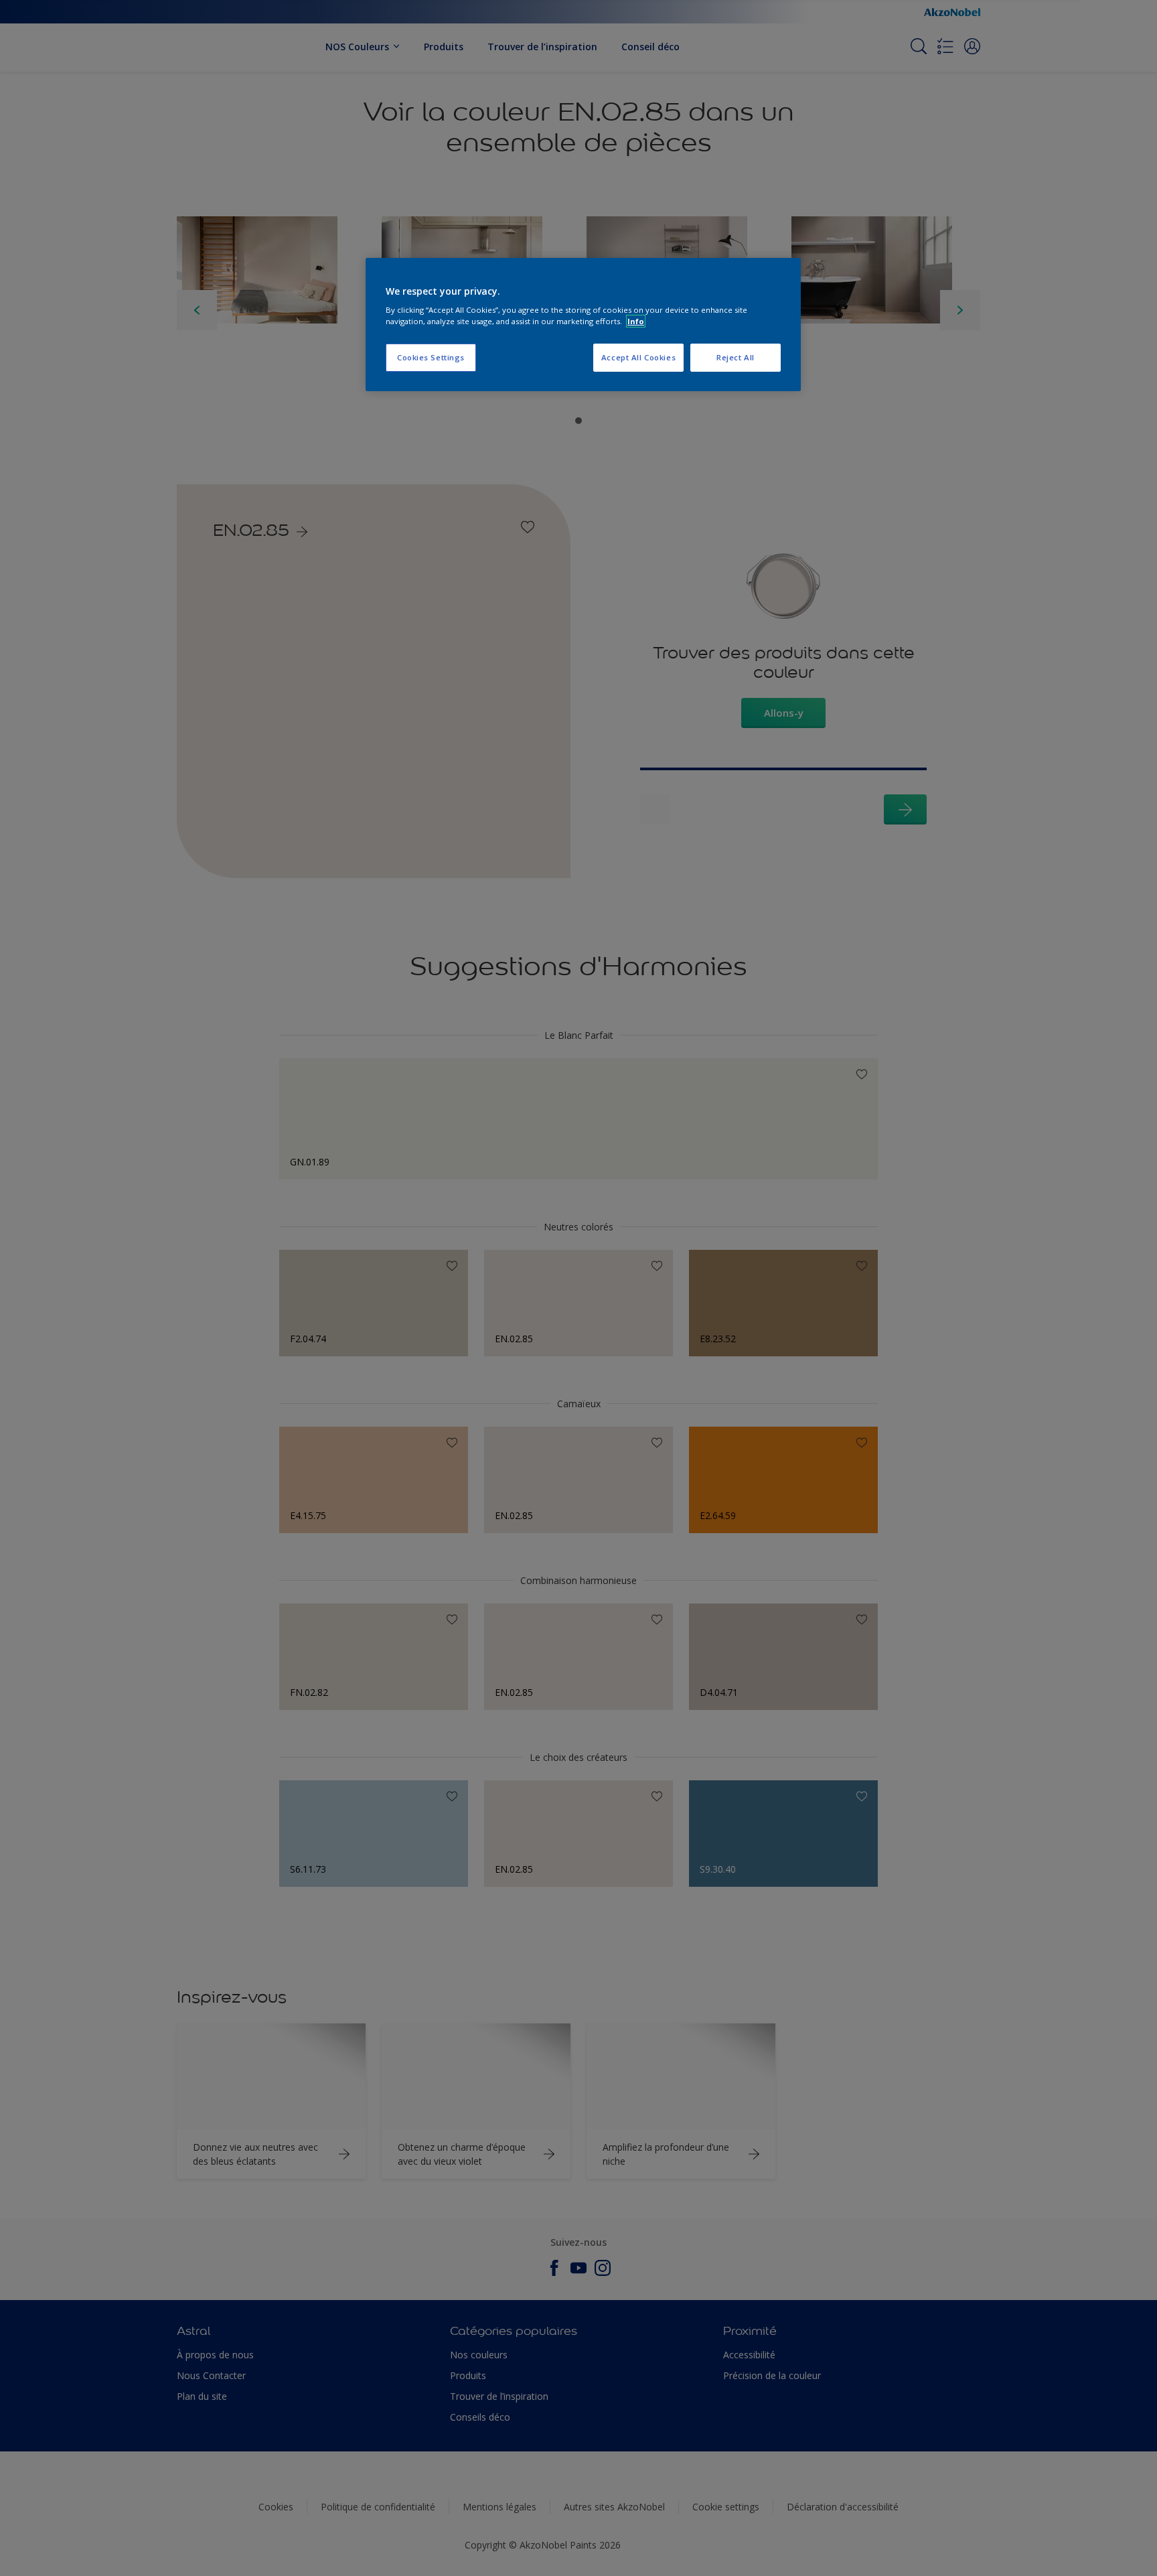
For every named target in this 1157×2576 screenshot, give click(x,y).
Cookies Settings (431, 357)
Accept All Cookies (638, 357)
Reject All (736, 357)
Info (636, 321)
